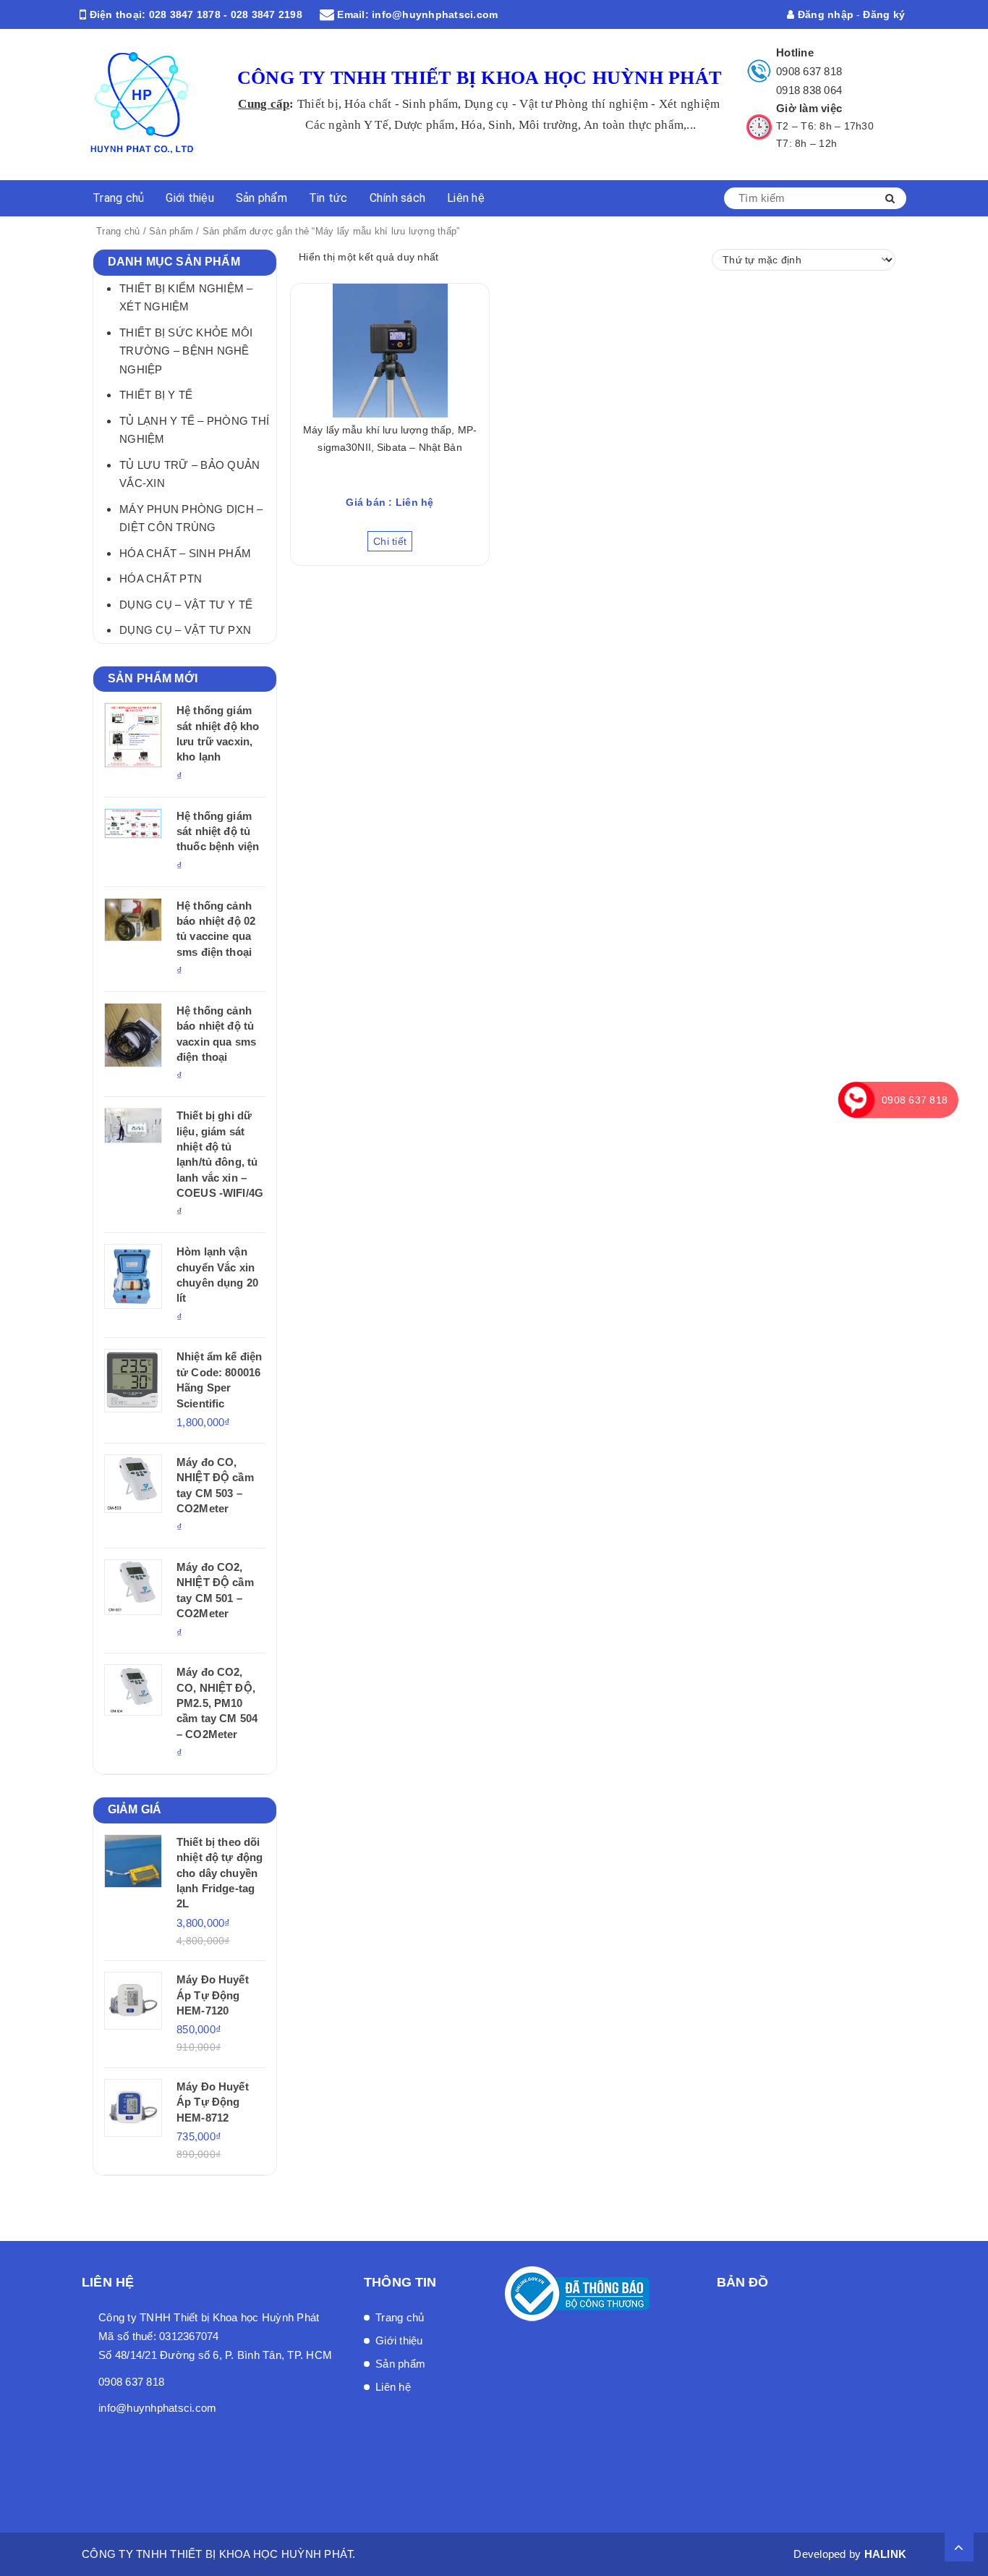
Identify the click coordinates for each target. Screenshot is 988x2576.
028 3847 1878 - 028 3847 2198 (226, 14)
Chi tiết (390, 541)
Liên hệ (466, 198)
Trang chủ (118, 198)
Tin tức (328, 198)
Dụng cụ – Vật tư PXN (185, 630)
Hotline (795, 52)
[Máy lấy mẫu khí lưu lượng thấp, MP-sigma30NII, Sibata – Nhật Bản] (390, 351)
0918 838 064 (809, 90)
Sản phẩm (261, 198)
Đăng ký (884, 14)
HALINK (886, 2554)
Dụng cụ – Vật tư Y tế (186, 605)
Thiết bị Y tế (156, 395)
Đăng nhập (824, 14)
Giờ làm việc (809, 108)
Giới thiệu (190, 198)
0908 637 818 (809, 71)
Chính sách (398, 198)
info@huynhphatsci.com (435, 14)
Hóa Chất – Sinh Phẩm (185, 553)
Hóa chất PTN (161, 579)
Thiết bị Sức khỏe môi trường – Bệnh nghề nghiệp (186, 351)
